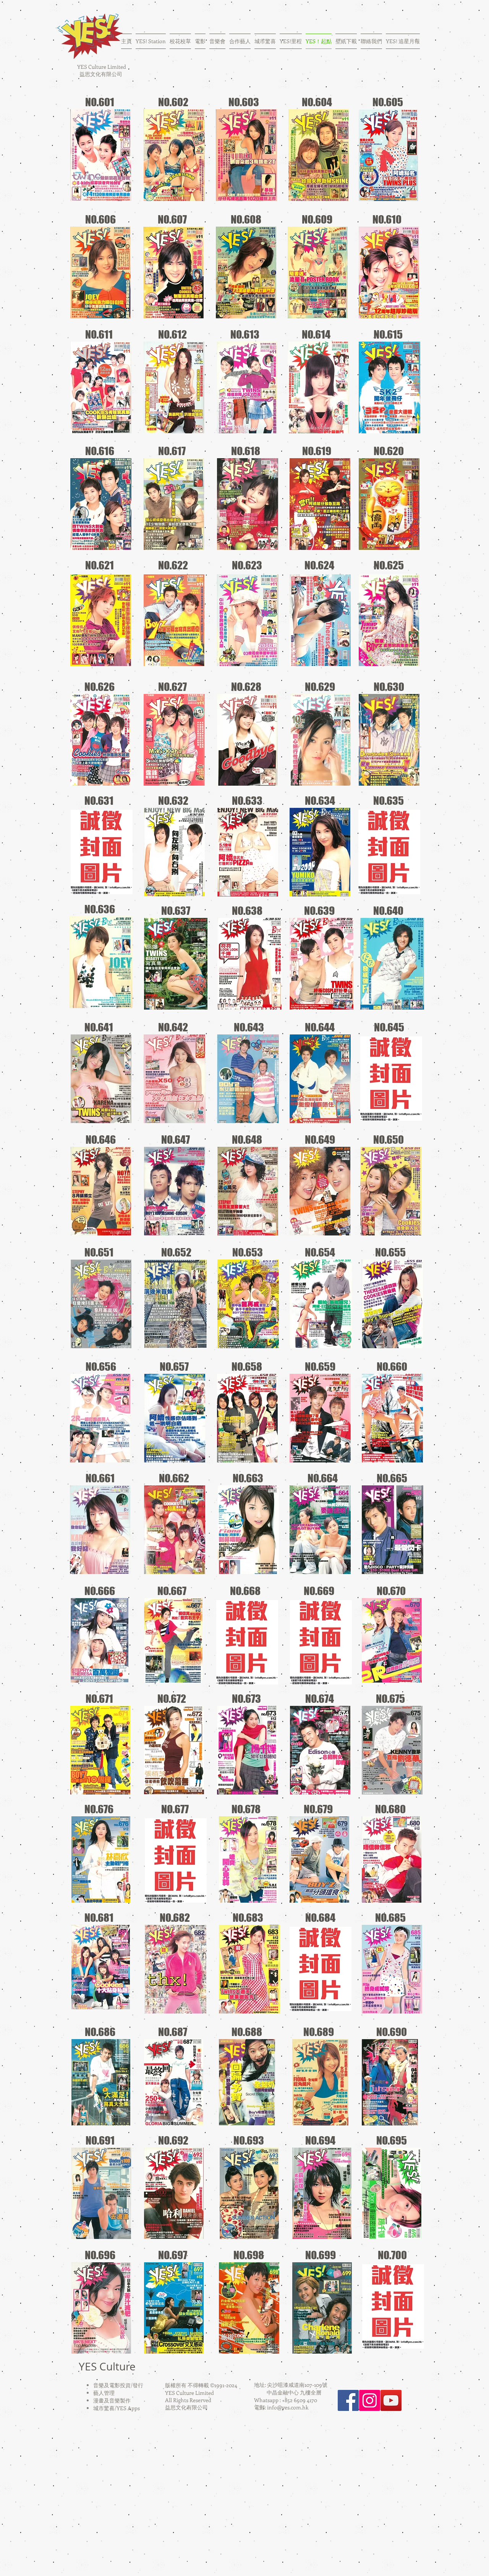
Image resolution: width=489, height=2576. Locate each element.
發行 (138, 2385)
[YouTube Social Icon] (391, 2400)
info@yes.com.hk (288, 2407)
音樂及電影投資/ (113, 2385)
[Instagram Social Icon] (370, 2400)
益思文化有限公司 (101, 74)
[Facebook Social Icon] (348, 2400)
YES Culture (107, 2366)
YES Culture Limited (101, 67)
